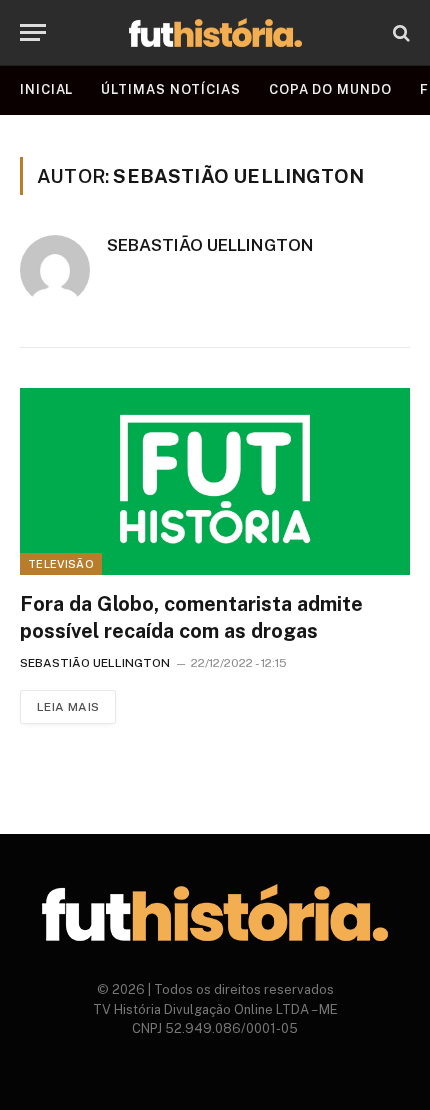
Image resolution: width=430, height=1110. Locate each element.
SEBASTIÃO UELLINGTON (210, 245)
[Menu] (33, 32)
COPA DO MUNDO (330, 89)
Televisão (61, 564)
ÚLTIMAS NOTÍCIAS (171, 89)
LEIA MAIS (68, 707)
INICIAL (46, 89)
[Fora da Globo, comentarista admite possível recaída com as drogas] (215, 481)
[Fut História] (215, 32)
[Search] (399, 32)
